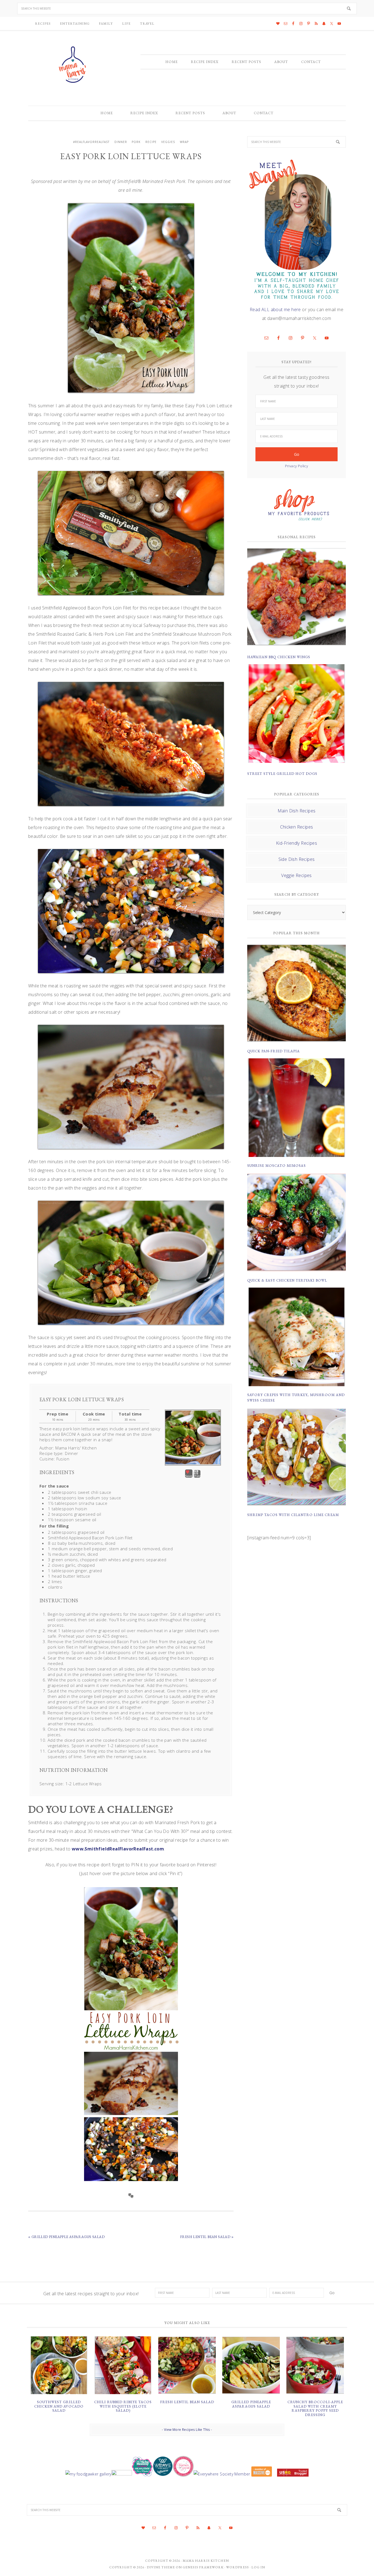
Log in (258, 2567)
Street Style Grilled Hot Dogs (282, 774)
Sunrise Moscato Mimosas (277, 1166)
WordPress (238, 2567)
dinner (121, 142)
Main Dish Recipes (297, 811)
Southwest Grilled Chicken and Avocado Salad (59, 2406)
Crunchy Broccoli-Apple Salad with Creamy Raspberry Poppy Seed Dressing (315, 2408)
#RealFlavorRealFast (91, 142)
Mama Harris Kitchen (206, 2561)
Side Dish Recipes (297, 859)
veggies (168, 142)
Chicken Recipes (297, 827)
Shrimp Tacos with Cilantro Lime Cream (293, 1515)
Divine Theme (161, 2567)
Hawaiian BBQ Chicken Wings (279, 657)
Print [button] (197, 1476)
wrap (184, 142)
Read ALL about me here (275, 310)
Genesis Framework (203, 2567)
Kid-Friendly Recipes (297, 843)
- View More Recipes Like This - (187, 2430)
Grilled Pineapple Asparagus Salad (251, 2404)
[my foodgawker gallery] (88, 2474)
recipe (151, 142)
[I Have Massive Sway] (262, 2474)
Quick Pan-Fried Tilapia (274, 1051)
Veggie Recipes (297, 875)
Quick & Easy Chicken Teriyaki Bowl (287, 1280)
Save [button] (189, 1476)
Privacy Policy (297, 466)
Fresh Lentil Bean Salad (187, 2402)
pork (136, 142)
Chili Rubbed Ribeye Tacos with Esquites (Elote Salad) (123, 2406)
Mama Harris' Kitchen (73, 65)
